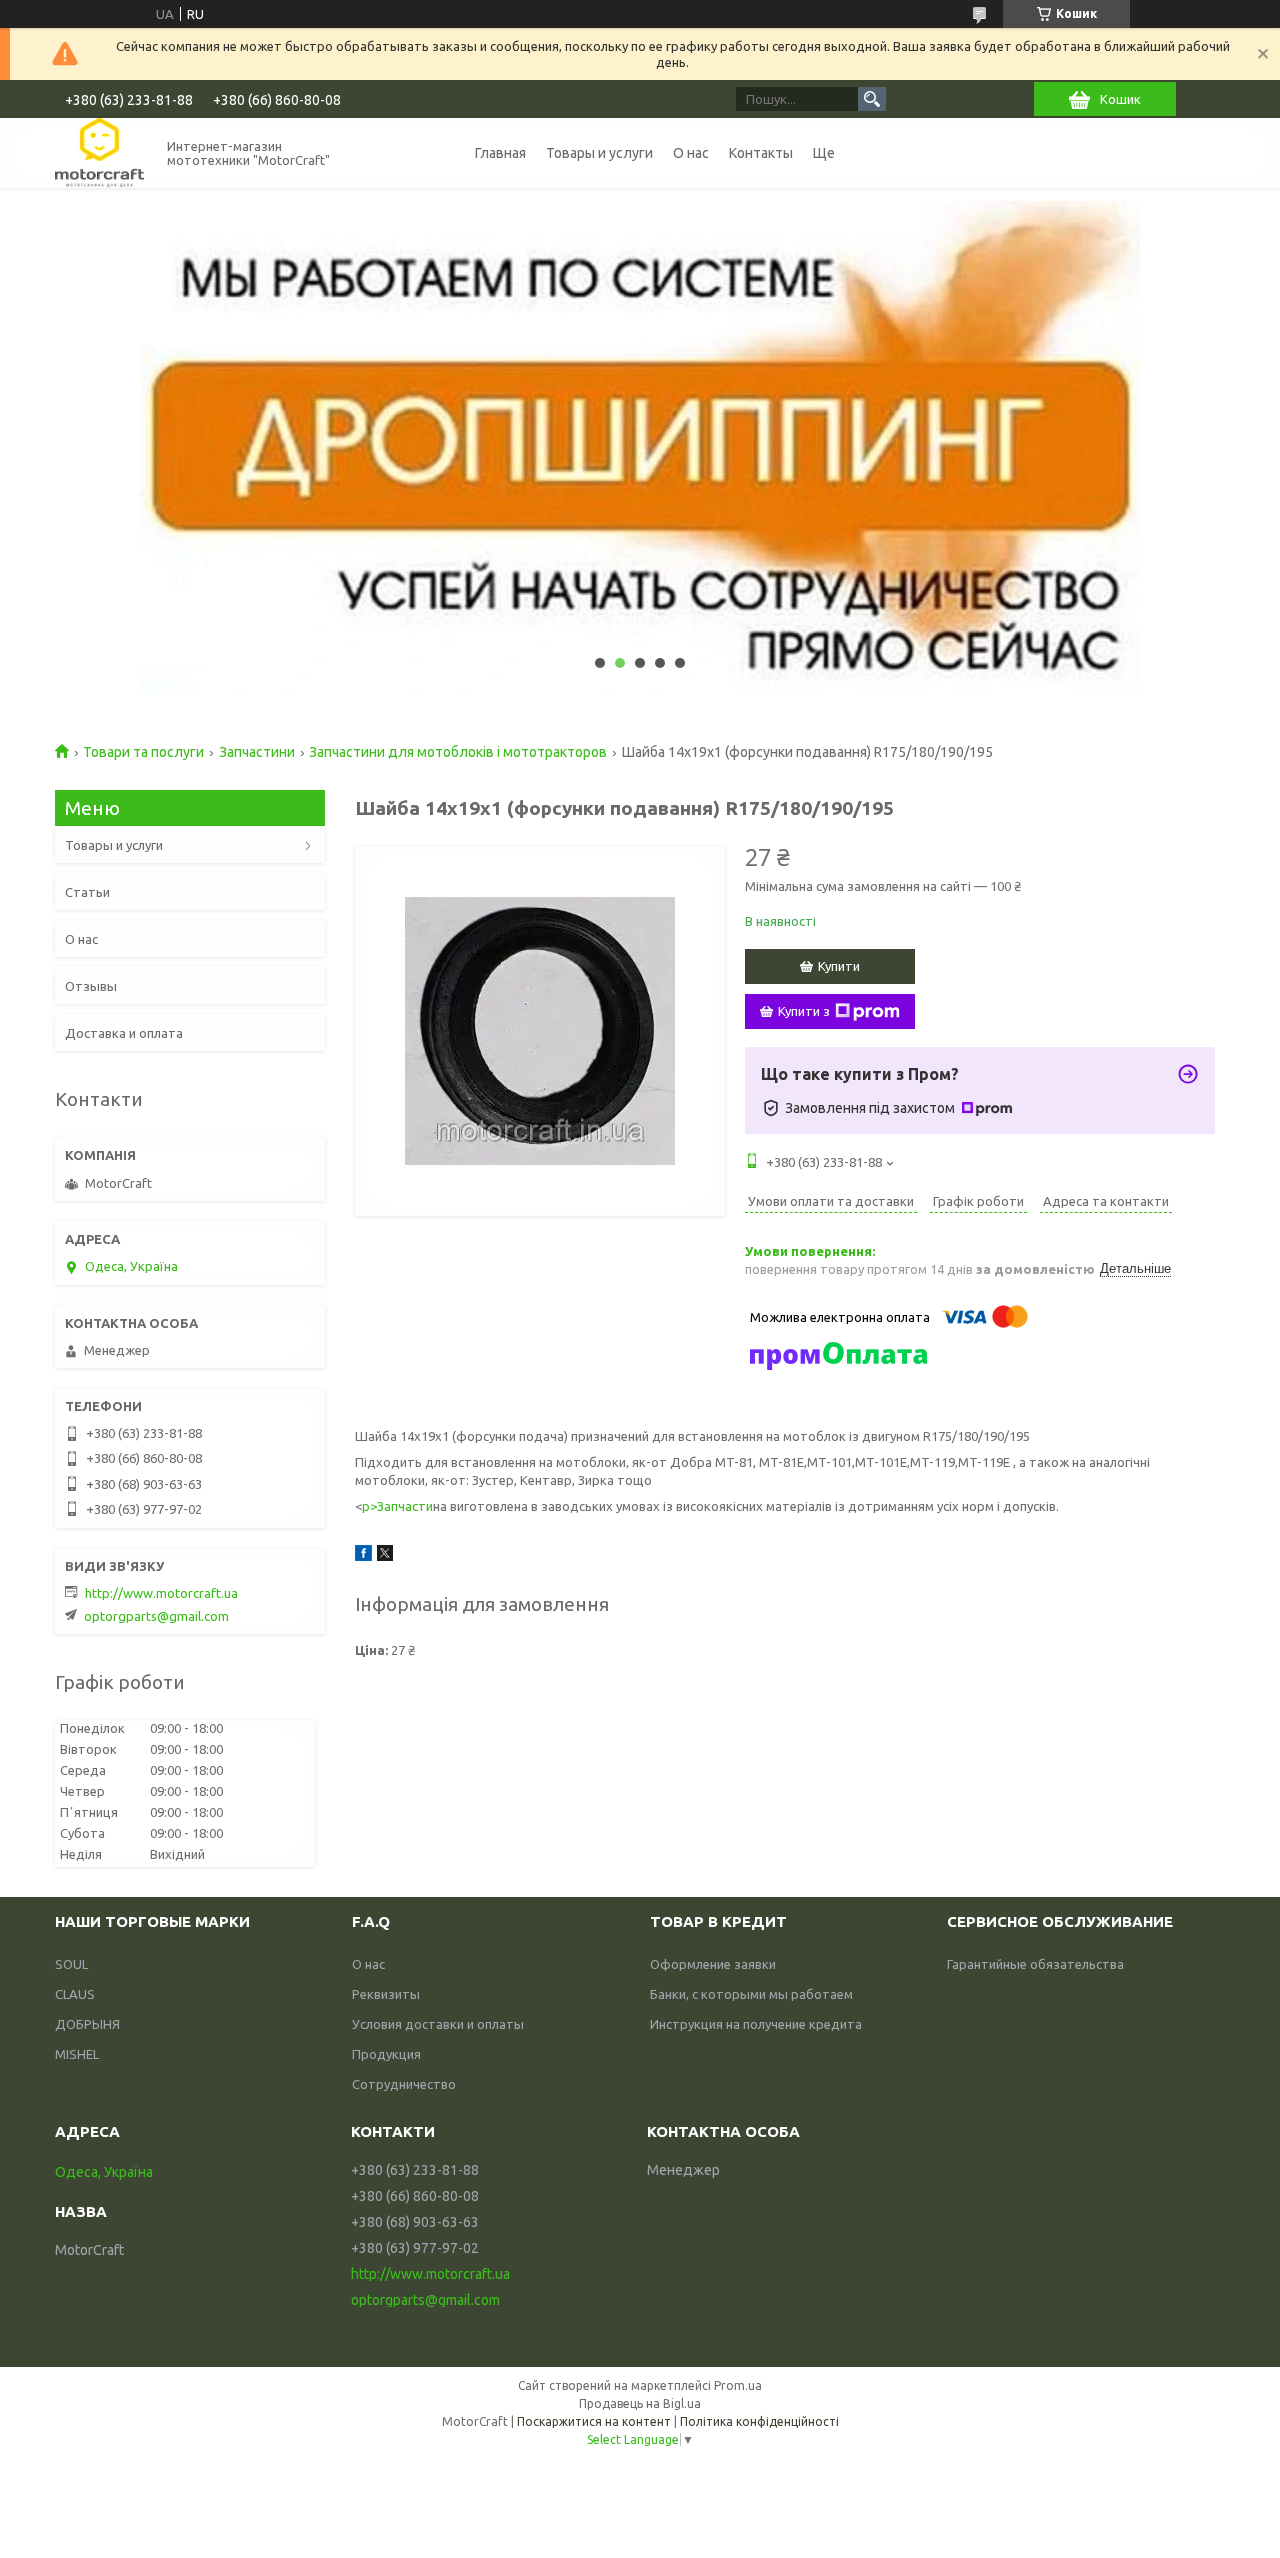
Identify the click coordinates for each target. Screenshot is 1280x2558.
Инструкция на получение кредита (756, 2024)
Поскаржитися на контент (594, 2421)
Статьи (87, 892)
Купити (839, 966)
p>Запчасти (397, 1506)
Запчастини (257, 752)
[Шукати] (872, 99)
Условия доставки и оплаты (438, 2024)
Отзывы (91, 986)
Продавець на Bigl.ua (640, 2403)
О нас (691, 153)
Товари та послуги (143, 752)
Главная (500, 153)
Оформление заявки (713, 1964)
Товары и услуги (599, 153)
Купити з (804, 1011)
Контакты (761, 153)
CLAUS (75, 1994)
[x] (385, 1556)
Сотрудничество (404, 2084)
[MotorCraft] (99, 152)
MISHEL (77, 2054)
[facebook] (363, 1556)
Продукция (386, 2054)
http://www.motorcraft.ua (161, 1593)
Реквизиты (386, 1994)
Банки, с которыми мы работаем (751, 1994)
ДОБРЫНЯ (87, 2024)
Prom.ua (738, 2385)
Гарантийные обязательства (1035, 1964)
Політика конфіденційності (759, 2421)
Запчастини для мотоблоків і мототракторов (458, 752)
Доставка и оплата (124, 1033)
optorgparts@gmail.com (156, 1616)
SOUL (71, 1964)
